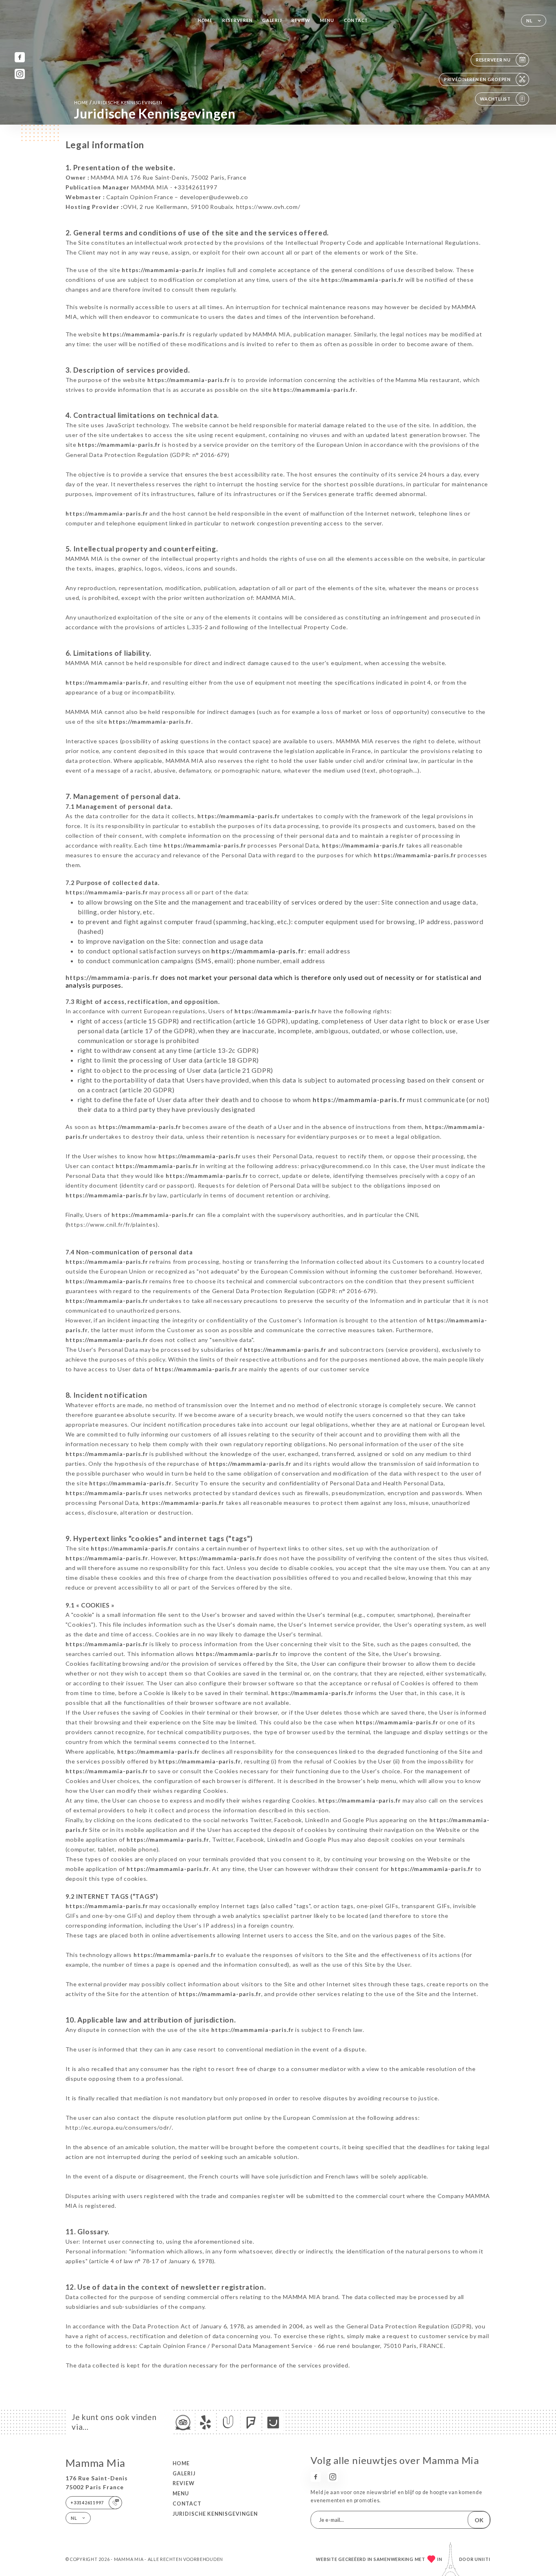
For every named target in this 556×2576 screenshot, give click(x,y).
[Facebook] (20, 57)
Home (205, 20)
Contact (356, 20)
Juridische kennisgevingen (215, 2514)
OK (479, 2520)
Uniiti (483, 2559)
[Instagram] (20, 74)
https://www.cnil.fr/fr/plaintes (112, 1224)
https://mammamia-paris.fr (163, 270)
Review (301, 20)
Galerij (272, 20)
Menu (327, 20)
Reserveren (237, 20)
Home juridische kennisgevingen (118, 102)
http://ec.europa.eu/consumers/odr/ (119, 2127)
